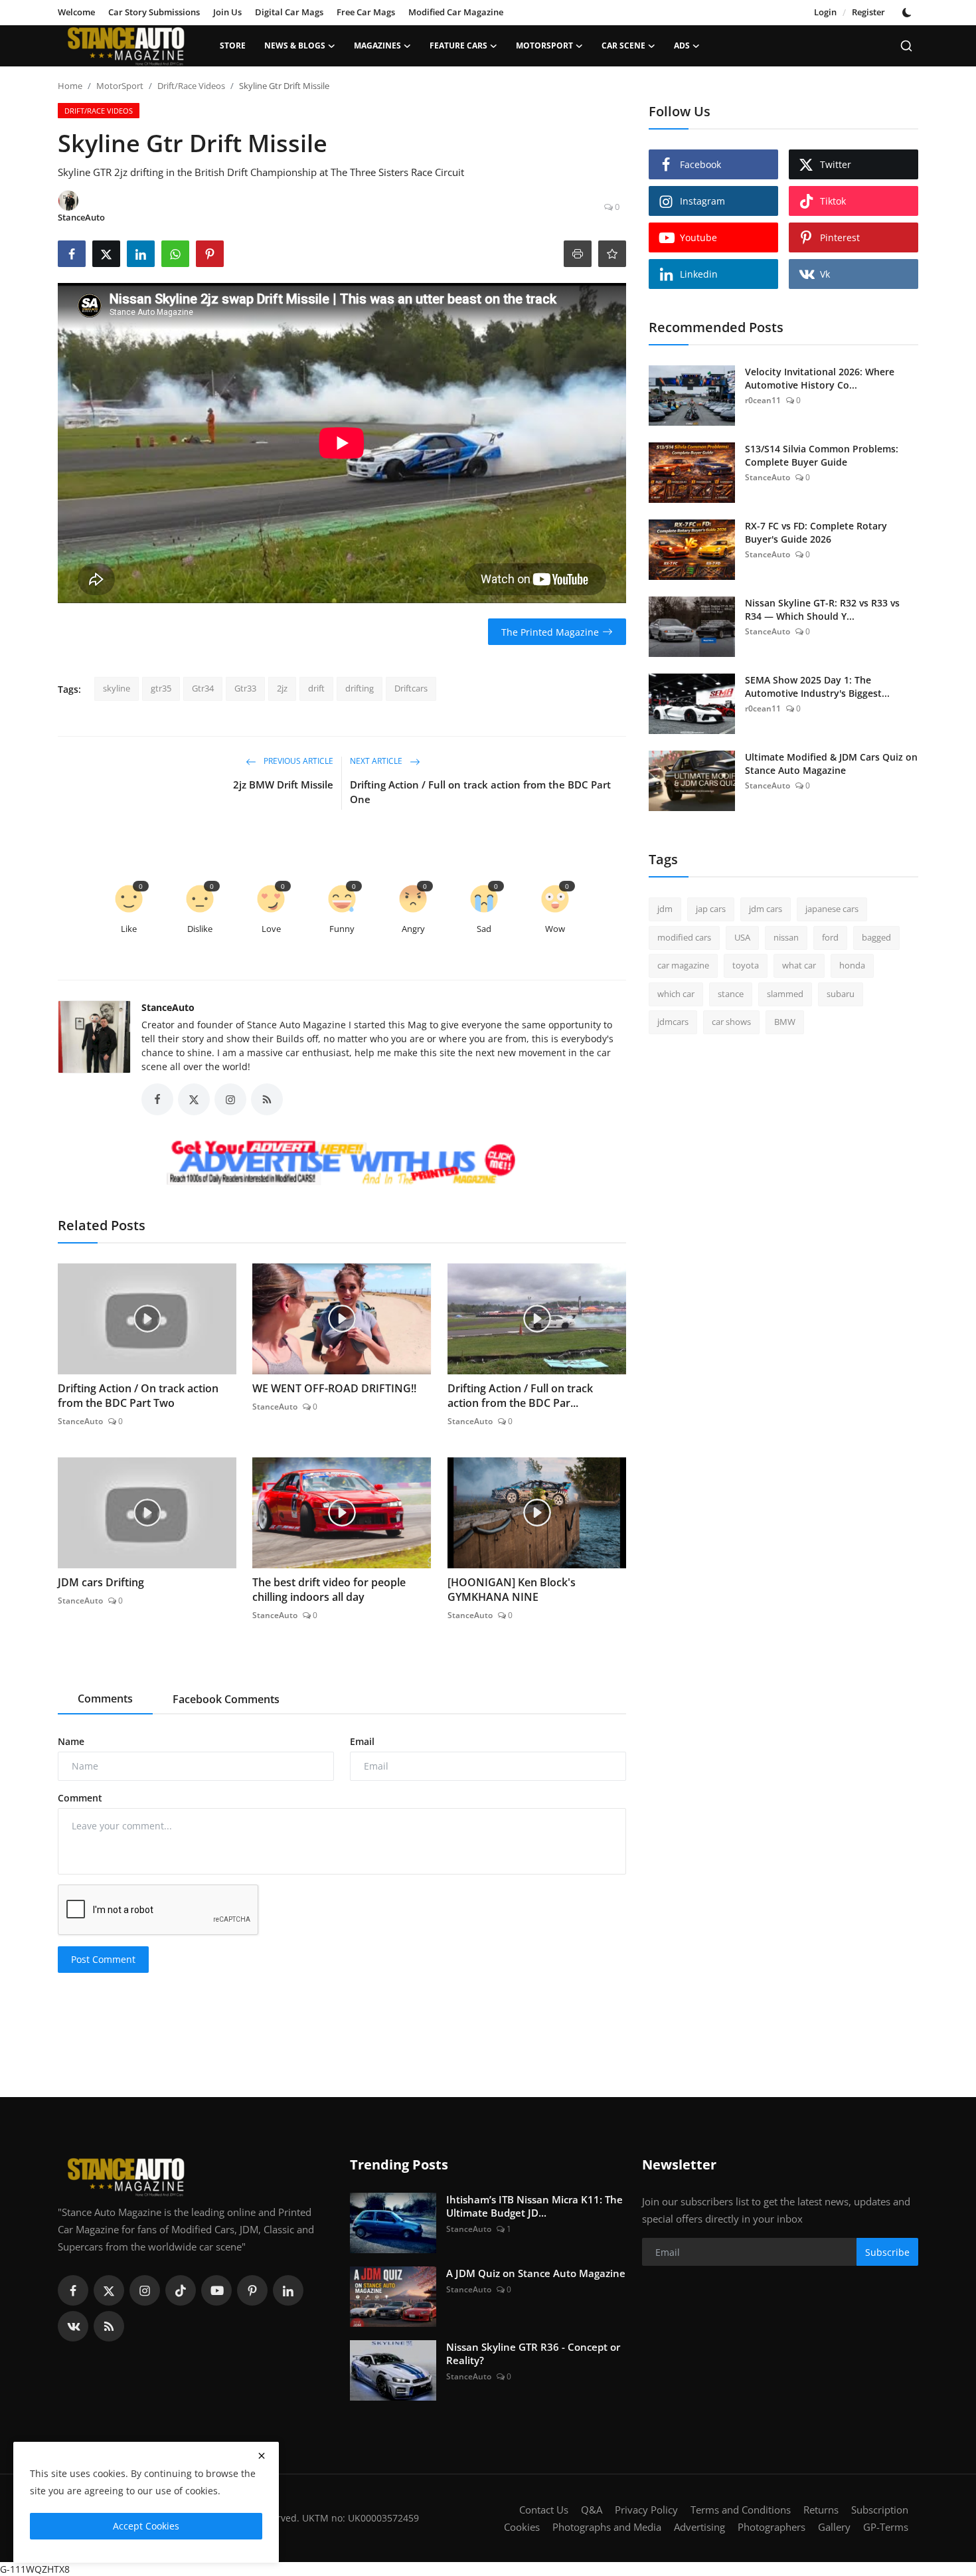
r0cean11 (763, 400)
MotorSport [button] (544, 46)
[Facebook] (73, 2290)
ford (830, 937)
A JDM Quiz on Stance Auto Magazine (536, 2273)
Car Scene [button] (623, 46)
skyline (117, 688)
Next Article (377, 762)
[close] (262, 2456)
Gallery (834, 2527)
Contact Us (544, 2510)
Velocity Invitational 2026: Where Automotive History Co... (820, 378)
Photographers (772, 2527)
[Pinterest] (252, 2290)
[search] (906, 46)
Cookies (522, 2527)
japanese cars (832, 909)
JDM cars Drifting (101, 1582)
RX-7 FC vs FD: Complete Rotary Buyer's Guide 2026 (816, 532)
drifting (360, 688)
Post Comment (103, 1959)
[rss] (109, 2326)
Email (362, 1741)
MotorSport (120, 86)
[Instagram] (145, 2290)
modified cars (684, 937)
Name (71, 1741)
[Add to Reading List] (612, 254)
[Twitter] (109, 2290)
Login (825, 12)
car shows (731, 1022)
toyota (746, 965)
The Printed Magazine (550, 632)
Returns (821, 2510)
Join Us (227, 12)
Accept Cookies (146, 2526)
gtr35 (161, 688)
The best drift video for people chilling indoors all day (329, 1590)
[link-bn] (342, 1164)
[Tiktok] (181, 2290)
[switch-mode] (908, 13)
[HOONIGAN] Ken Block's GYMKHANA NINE (512, 1590)
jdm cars (766, 909)
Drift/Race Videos (191, 86)
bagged (876, 937)
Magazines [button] (377, 46)
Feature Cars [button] (458, 46)
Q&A (592, 2510)
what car (799, 965)
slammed (785, 994)
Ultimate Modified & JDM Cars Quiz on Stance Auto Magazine (831, 764)
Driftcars (411, 688)
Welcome (76, 12)
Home (70, 86)
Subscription (880, 2510)
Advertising (699, 2527)
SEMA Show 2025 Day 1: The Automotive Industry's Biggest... (817, 687)
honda (852, 965)
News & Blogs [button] (295, 46)
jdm (665, 909)
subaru (841, 994)
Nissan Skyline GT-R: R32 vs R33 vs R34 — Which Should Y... (822, 609)
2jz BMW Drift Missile (283, 784)
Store (233, 46)
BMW (785, 1022)
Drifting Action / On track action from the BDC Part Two (138, 1396)
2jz (282, 688)
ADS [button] (682, 46)
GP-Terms (886, 2527)
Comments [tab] (105, 1699)
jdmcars (673, 1022)
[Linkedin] (288, 2290)
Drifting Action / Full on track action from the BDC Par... (520, 1396)
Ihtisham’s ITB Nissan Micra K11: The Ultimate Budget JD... (534, 2206)
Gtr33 (245, 688)
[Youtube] (216, 2290)
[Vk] (73, 2326)
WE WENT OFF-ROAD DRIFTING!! (334, 1388)
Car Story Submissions (154, 12)
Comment (80, 1798)
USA (742, 937)
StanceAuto (168, 1007)
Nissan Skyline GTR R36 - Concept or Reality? (533, 2353)
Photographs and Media (607, 2527)
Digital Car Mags (289, 12)
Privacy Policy (646, 2510)
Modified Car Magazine (456, 12)
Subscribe (887, 2252)
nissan (786, 937)
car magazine (683, 965)
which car (676, 994)
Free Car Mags (366, 12)
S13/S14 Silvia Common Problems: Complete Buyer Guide (822, 455)
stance (731, 994)
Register (868, 12)
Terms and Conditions (741, 2510)
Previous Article (297, 762)
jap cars (711, 909)
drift (316, 688)
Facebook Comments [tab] (226, 1699)
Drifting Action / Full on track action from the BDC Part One (480, 792)
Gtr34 (203, 688)
